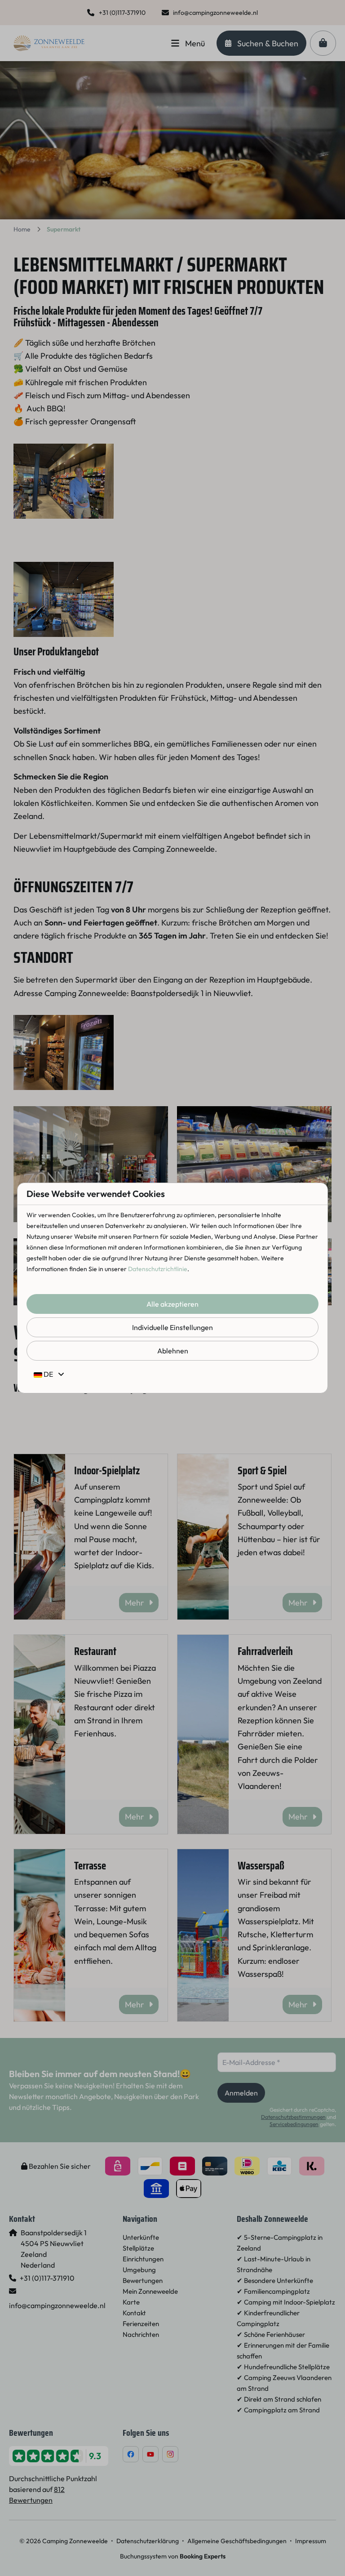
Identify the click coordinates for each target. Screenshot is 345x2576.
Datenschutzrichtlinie (158, 1269)
